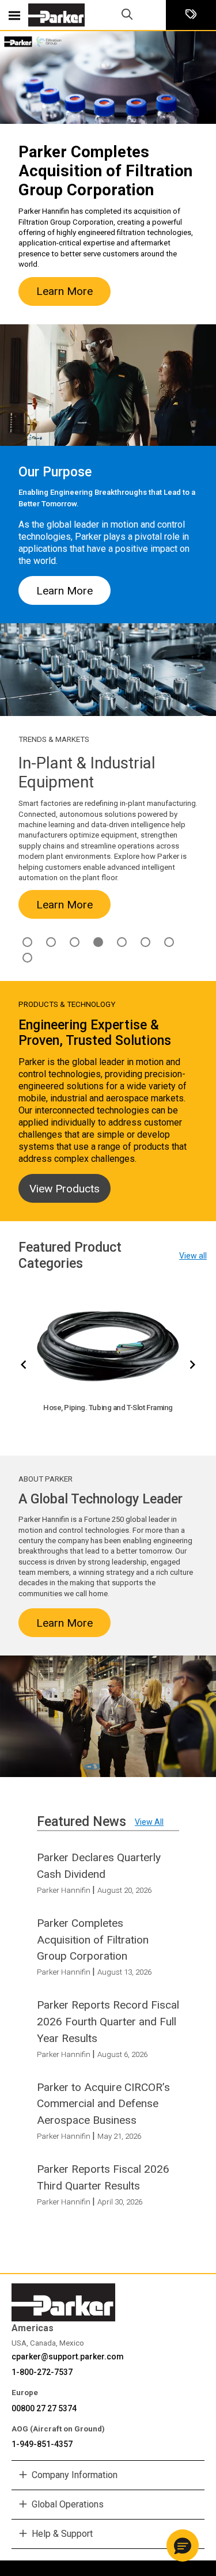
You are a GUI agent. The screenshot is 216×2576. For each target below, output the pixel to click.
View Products (65, 1189)
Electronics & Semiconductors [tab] (51, 942)
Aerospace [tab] (27, 942)
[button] (183, 2545)
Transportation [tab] (27, 958)
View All (149, 1822)
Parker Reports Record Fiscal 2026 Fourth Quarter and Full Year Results (108, 2022)
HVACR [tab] (75, 942)
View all (193, 1256)
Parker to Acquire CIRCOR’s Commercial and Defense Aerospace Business (103, 2104)
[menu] (14, 15)
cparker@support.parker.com (68, 2357)
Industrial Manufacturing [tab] (98, 942)
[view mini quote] (191, 15)
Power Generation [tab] (169, 942)
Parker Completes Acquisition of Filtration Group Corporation (93, 1940)
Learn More (65, 291)
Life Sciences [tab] (122, 942)
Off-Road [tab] (145, 942)
